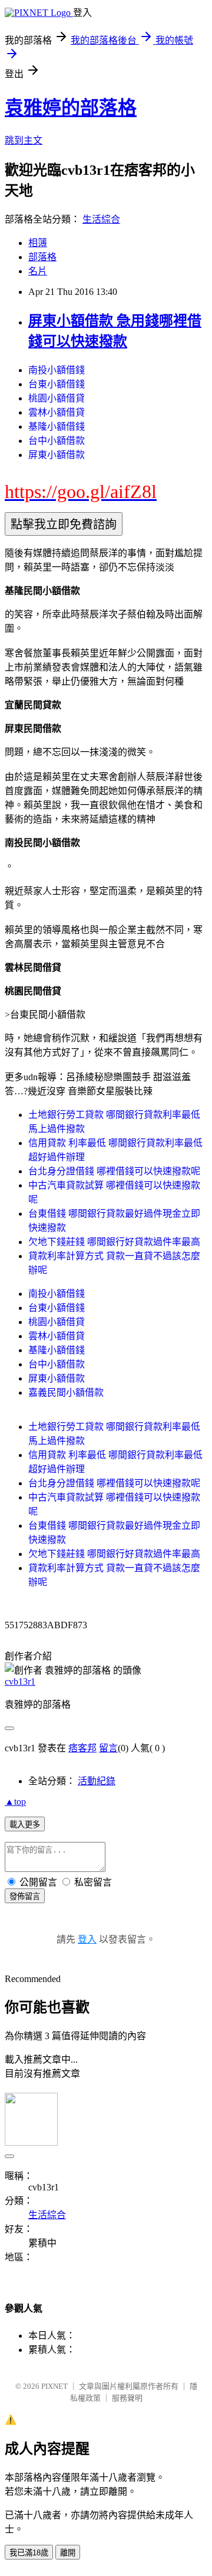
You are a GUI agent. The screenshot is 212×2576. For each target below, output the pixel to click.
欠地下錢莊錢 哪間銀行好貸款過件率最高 (114, 1242)
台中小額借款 (57, 441)
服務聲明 (127, 2398)
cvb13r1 (20, 1682)
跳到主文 (24, 140)
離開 (68, 2553)
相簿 (38, 243)
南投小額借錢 (57, 370)
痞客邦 (82, 1748)
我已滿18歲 (29, 2553)
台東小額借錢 (57, 384)
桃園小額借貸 (57, 398)
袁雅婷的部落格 (71, 108)
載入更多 (25, 1825)
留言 (108, 1748)
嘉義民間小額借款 (66, 1392)
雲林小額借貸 (57, 412)
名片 (38, 271)
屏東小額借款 (57, 455)
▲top (15, 1802)
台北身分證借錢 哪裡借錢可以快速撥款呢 (114, 1171)
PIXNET (54, 2386)
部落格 (42, 257)
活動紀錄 (97, 1781)
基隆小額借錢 (57, 426)
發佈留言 (25, 1896)
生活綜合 (101, 219)
